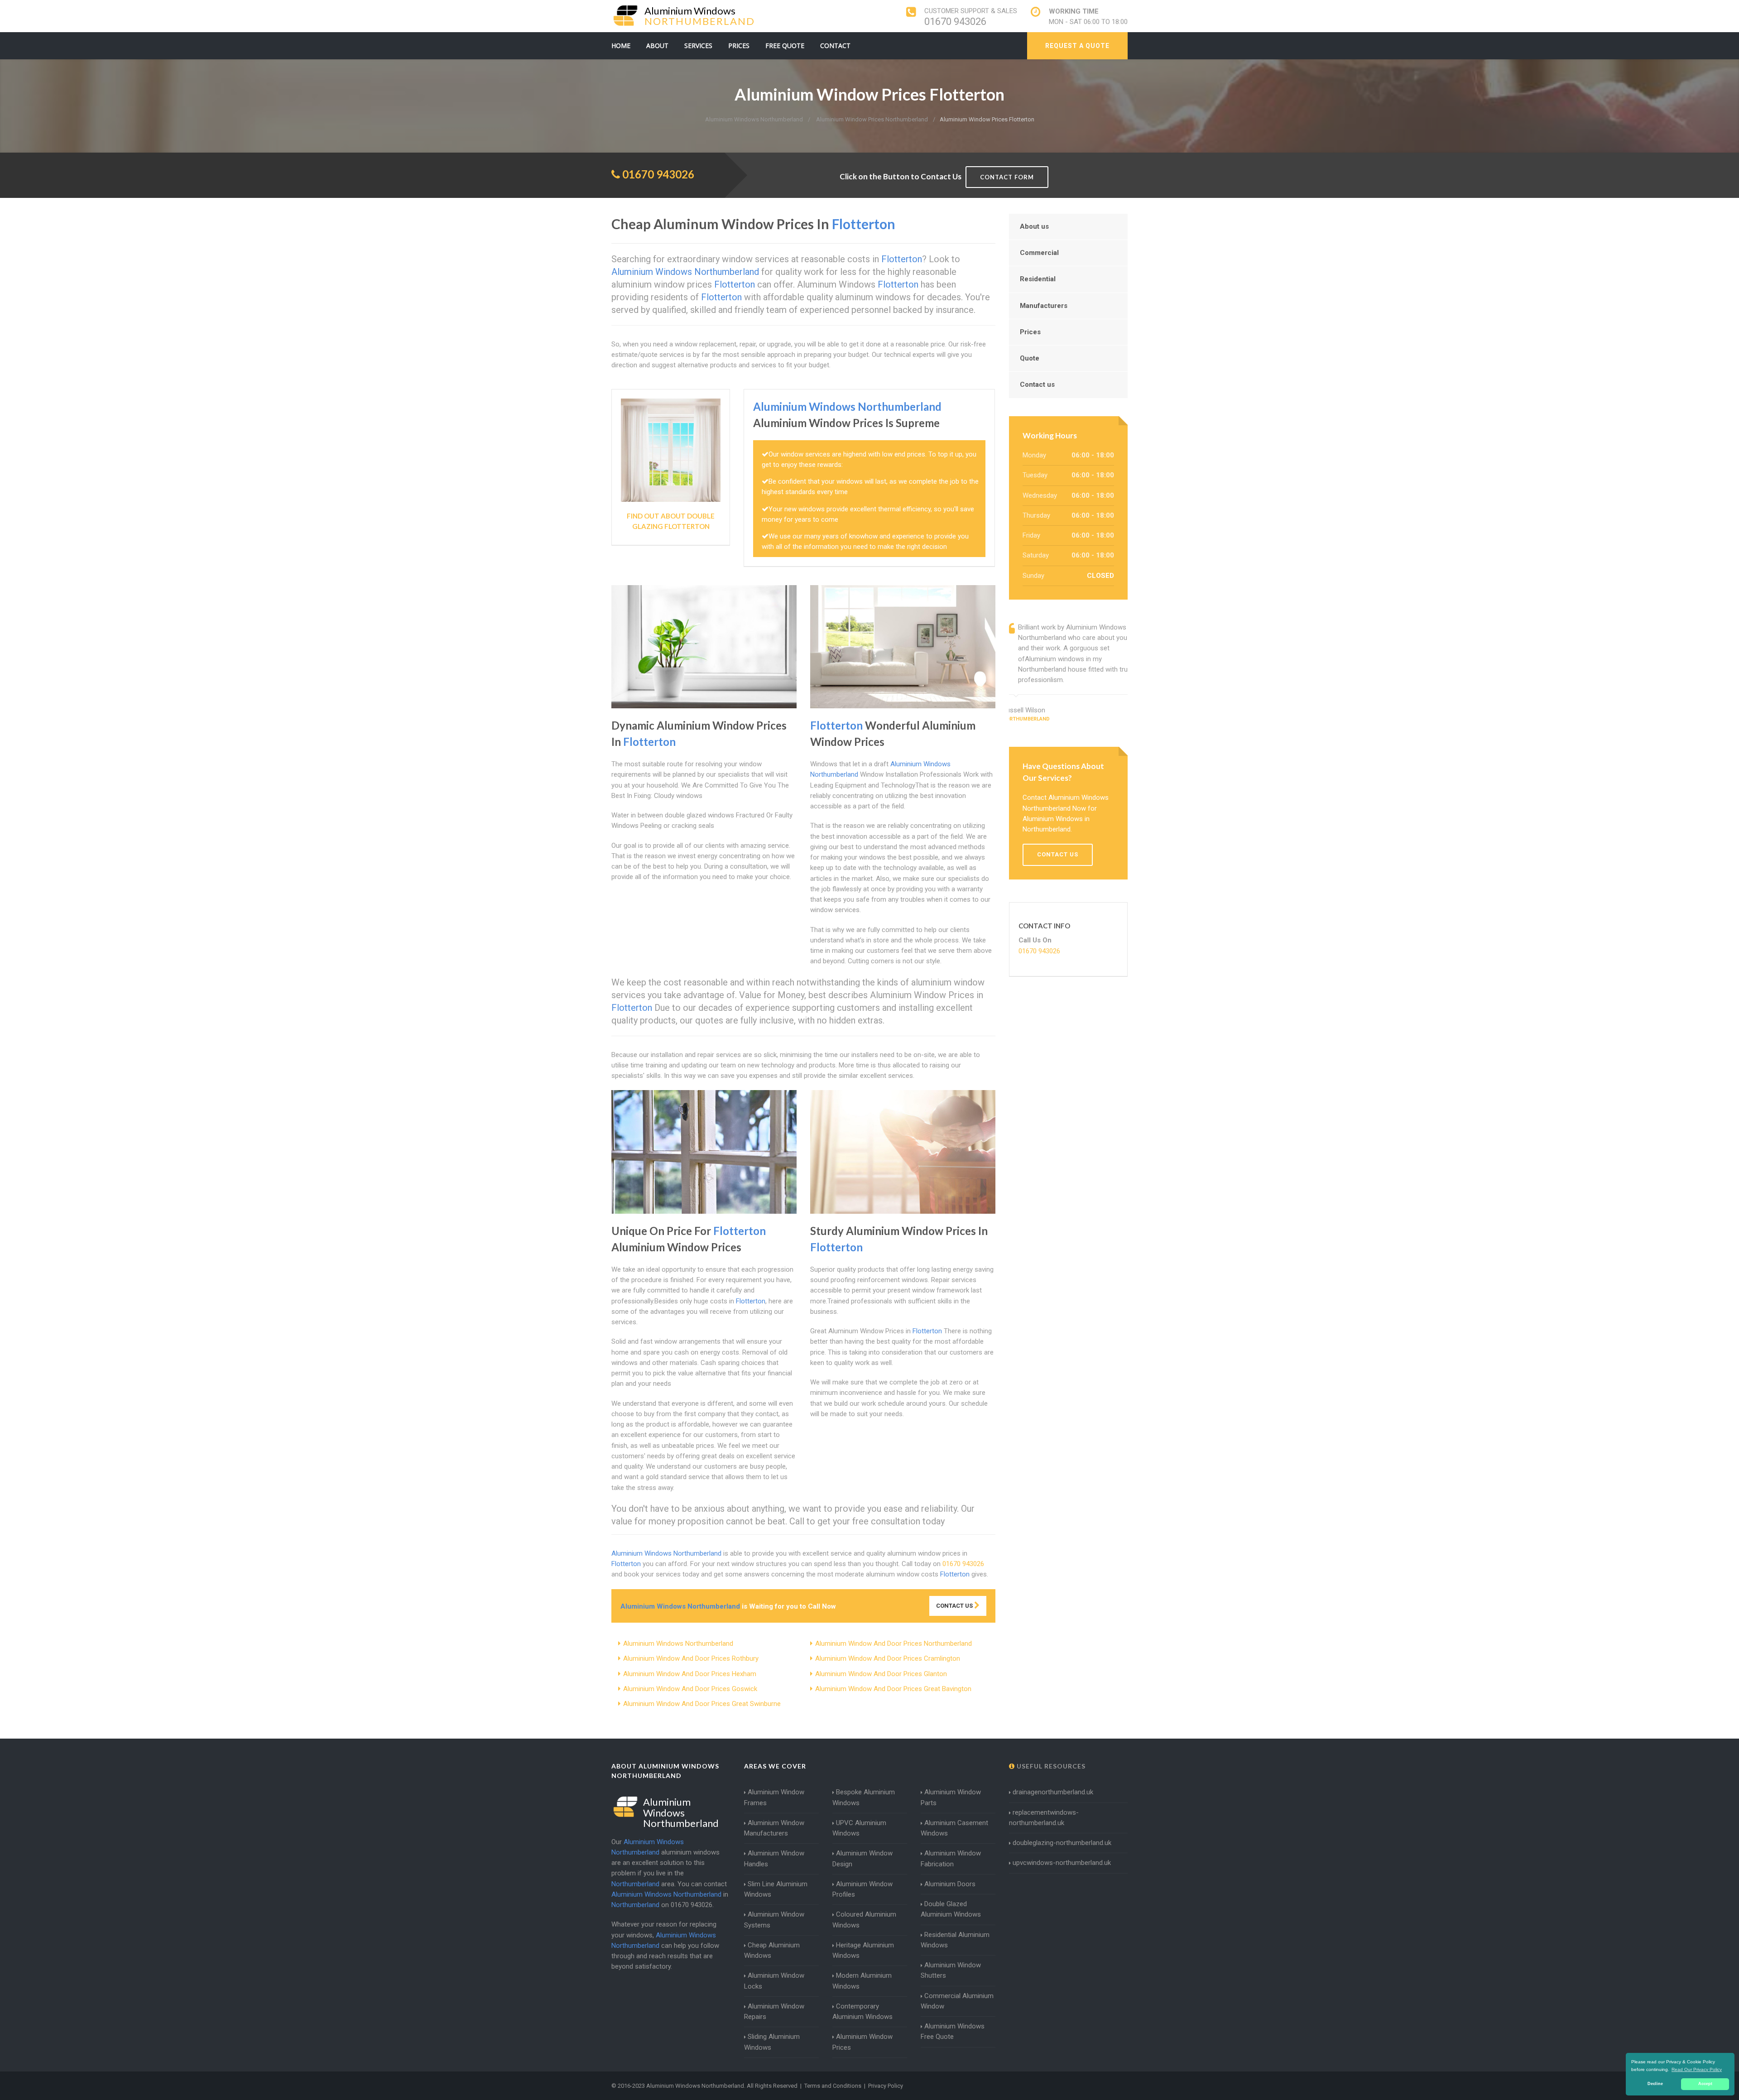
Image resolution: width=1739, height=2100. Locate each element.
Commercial (1039, 253)
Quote (1030, 358)
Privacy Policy (886, 2086)
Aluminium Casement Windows (954, 1828)
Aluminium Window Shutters (951, 1970)
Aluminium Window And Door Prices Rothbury (691, 1658)
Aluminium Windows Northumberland (678, 1643)
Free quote (785, 46)
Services (698, 46)
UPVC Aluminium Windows (859, 1828)
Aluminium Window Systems (774, 1920)
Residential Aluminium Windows (955, 1940)
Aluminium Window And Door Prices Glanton (881, 1674)
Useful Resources (1050, 1766)
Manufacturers (1044, 306)
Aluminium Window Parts (951, 1797)
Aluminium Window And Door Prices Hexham (690, 1674)
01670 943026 (955, 22)
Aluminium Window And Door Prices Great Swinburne (702, 1704)
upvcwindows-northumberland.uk (1062, 1863)
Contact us (1037, 384)
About (657, 46)
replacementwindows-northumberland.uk (1044, 1818)
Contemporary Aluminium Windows (862, 2011)
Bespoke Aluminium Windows (864, 1797)
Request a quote (1077, 46)
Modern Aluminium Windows (862, 1981)
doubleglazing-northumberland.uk (1062, 1843)
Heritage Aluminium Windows (863, 1950)
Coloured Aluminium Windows (864, 1920)
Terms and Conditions (833, 2086)
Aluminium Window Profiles (862, 1889)
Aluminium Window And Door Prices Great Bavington (893, 1689)
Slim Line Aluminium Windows (776, 1889)
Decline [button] (1655, 2084)
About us (1034, 226)
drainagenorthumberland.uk (1053, 1792)
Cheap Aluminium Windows (772, 1950)
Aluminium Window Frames (774, 1797)
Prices (739, 46)
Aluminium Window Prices (862, 2042)
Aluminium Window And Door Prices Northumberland (894, 1643)
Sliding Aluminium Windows (772, 2042)
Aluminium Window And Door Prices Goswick (690, 1689)
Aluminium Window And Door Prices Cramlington (888, 1658)
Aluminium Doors (950, 1884)
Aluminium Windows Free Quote (953, 2031)
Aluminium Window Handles (774, 1858)
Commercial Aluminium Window (957, 2001)
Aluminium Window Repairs (774, 2011)
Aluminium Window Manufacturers (774, 1828)
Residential (1038, 279)
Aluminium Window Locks (774, 1981)
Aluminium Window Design (862, 1858)
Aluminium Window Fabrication (951, 1858)
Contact (835, 46)
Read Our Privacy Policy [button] (1697, 2069)
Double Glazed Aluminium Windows (951, 1909)
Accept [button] (1705, 2084)
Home (621, 46)
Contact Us (955, 1606)
